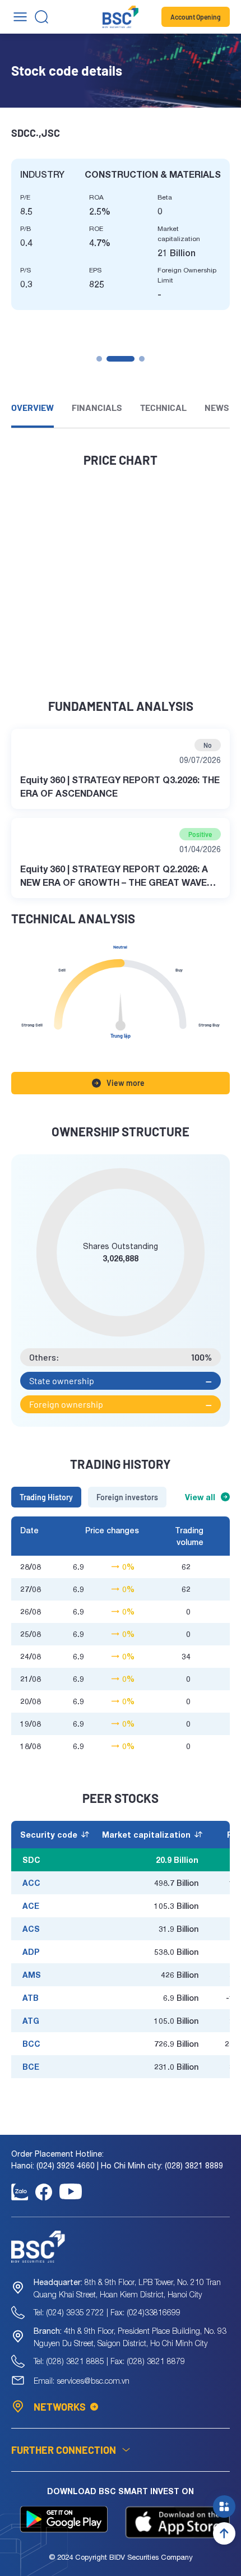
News (217, 407)
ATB (31, 1998)
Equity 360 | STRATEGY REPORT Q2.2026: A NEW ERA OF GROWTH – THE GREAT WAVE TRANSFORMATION (114, 876)
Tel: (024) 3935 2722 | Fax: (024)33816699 (107, 2312)
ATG (31, 2021)
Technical (163, 407)
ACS (31, 1929)
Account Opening (196, 17)
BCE (31, 2067)
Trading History (46, 1497)
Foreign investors (127, 1497)
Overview (33, 407)
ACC (31, 1883)
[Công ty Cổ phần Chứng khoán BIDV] (121, 17)
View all (200, 1497)
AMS (32, 1975)
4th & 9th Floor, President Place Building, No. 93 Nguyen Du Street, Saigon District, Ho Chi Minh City (130, 2337)
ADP (31, 1952)
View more (126, 1083)
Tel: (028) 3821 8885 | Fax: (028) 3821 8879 (109, 2361)
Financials (97, 407)
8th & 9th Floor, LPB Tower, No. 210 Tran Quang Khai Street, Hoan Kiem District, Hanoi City (127, 2288)
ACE (31, 1906)
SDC (31, 1860)
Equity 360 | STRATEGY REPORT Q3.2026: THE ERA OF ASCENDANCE (120, 786)
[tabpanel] (121, 234)
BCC (31, 2044)
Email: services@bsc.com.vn (82, 2381)
